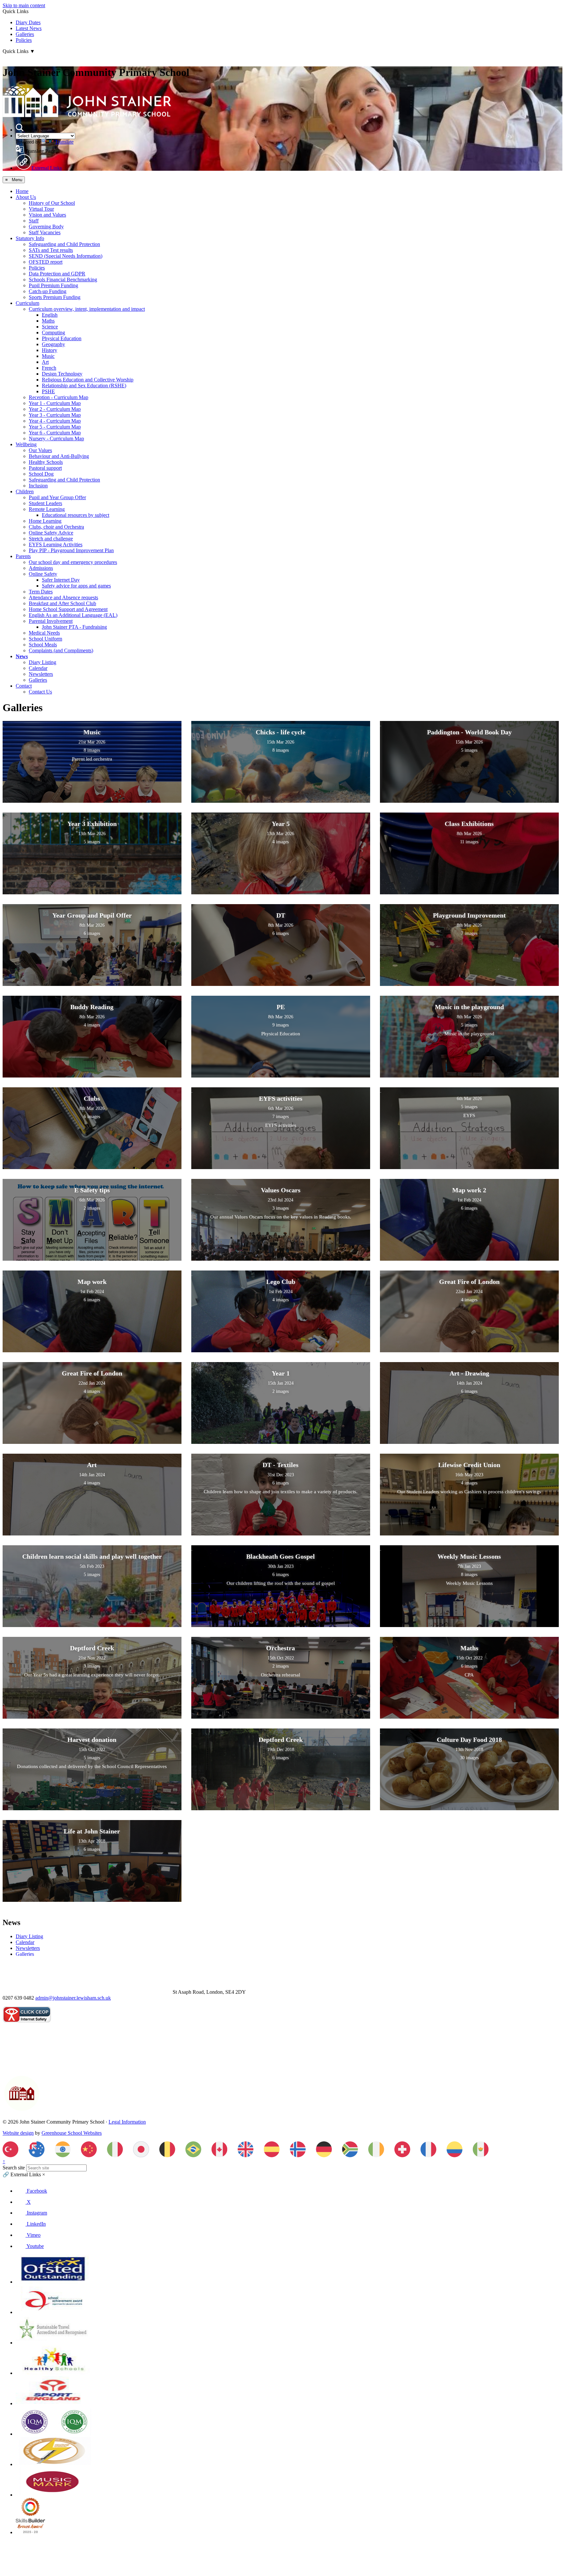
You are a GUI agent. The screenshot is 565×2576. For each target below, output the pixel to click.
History (50, 350)
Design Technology (62, 374)
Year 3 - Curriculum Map (55, 415)
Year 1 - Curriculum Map (55, 403)
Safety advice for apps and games (76, 586)
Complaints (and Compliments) (61, 650)
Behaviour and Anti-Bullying (59, 456)
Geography (53, 344)
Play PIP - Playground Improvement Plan (71, 550)
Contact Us (40, 692)
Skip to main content (24, 5)
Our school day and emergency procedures (73, 562)
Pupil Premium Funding (53, 285)
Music (48, 356)
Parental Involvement (51, 621)
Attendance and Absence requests (63, 597)
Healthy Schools (46, 462)
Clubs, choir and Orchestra (56, 527)
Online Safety (43, 574)
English (50, 315)
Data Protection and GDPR (57, 274)
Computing (53, 333)
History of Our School (52, 203)
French (49, 368)
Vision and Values (47, 215)
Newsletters (41, 674)
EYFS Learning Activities (56, 544)
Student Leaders (45, 503)
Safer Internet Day (61, 580)
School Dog (41, 474)
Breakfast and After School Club (62, 603)
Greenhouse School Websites (72, 2133)
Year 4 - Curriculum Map (55, 421)
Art (45, 362)
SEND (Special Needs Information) (66, 256)
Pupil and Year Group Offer (57, 497)
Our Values (40, 450)
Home (22, 191)
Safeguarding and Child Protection (64, 244)
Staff (34, 221)
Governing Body (46, 227)
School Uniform (45, 639)
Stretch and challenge (51, 539)
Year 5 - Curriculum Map (55, 427)
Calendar (38, 668)
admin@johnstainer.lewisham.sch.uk (73, 1998)
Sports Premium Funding (55, 297)
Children (25, 491)
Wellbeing (26, 444)
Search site (14, 2168)
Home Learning (45, 521)
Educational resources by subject (76, 515)
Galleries (25, 34)
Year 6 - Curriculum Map (55, 433)
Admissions (41, 568)
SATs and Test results (51, 250)
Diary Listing (43, 662)
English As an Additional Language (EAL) (73, 615)
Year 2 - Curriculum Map (55, 409)
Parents (23, 556)
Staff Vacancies (45, 232)
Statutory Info (30, 238)
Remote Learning (47, 509)
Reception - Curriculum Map (59, 397)
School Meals (43, 645)
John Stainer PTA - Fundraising (74, 627)
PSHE (48, 391)
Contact (24, 686)
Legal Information (127, 2122)
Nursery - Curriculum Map (56, 438)
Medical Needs (44, 633)
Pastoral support (45, 468)
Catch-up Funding (48, 291)
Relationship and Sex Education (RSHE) (84, 386)
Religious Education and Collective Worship (88, 380)
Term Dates (41, 592)
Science (50, 327)
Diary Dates (28, 22)
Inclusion (38, 486)
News (22, 656)
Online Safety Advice (51, 533)
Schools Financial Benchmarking (63, 280)
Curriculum (27, 303)
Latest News (29, 28)
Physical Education (62, 338)
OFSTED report (46, 262)
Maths (48, 321)
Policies (24, 40)
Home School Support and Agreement (68, 609)
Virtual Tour (41, 209)
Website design (18, 2133)
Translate (64, 142)
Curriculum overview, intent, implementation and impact (87, 309)
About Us (26, 197)
